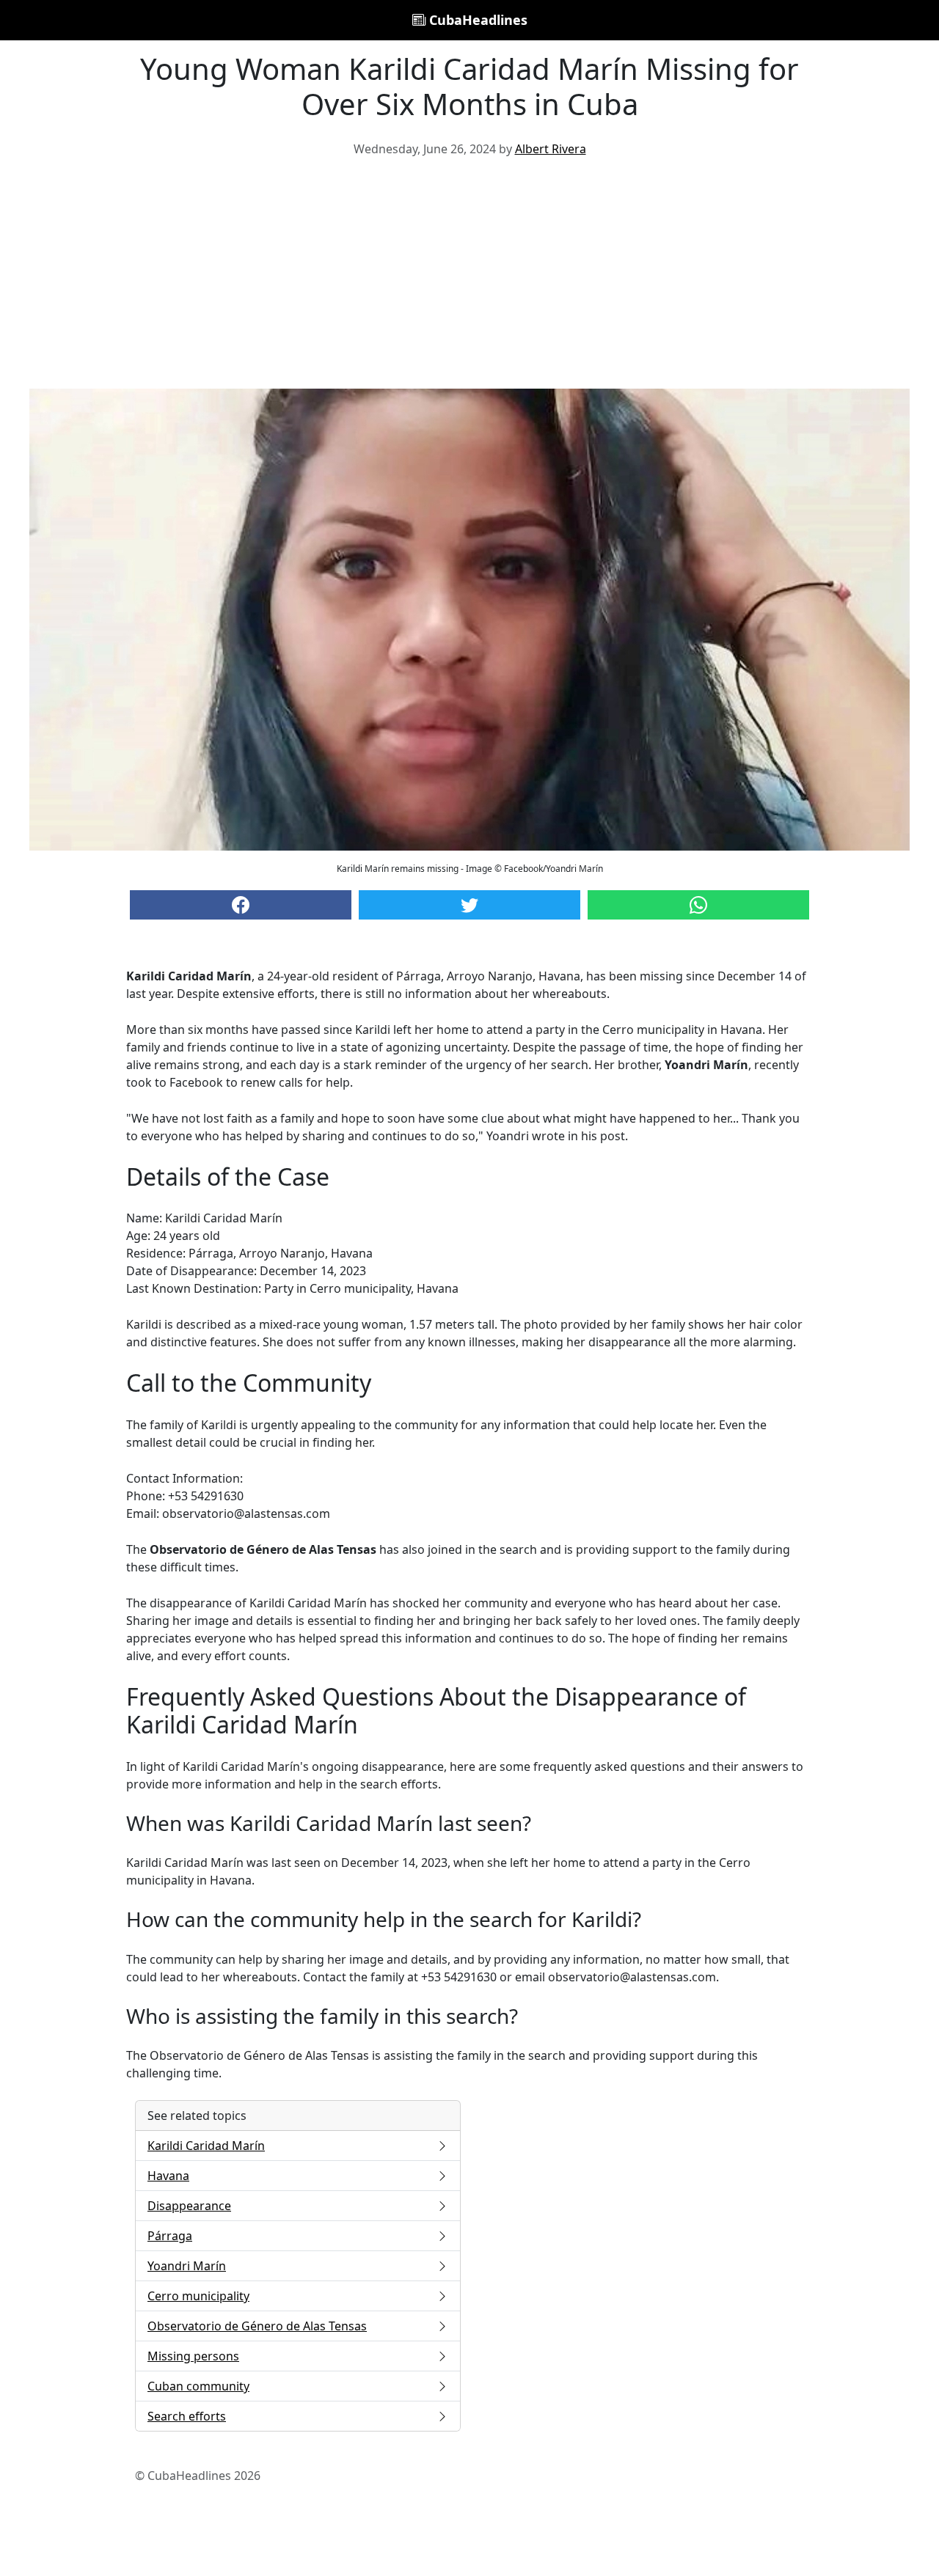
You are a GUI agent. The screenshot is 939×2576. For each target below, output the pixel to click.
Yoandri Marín (187, 2266)
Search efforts (187, 2416)
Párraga (170, 2236)
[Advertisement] (469, 279)
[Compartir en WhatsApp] (698, 905)
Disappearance (189, 2206)
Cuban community (198, 2386)
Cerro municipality (198, 2296)
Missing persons (193, 2356)
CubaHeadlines (476, 20)
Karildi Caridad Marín (206, 2146)
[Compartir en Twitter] (469, 905)
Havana (168, 2176)
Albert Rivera (551, 149)
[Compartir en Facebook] (241, 905)
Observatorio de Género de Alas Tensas (257, 2326)
